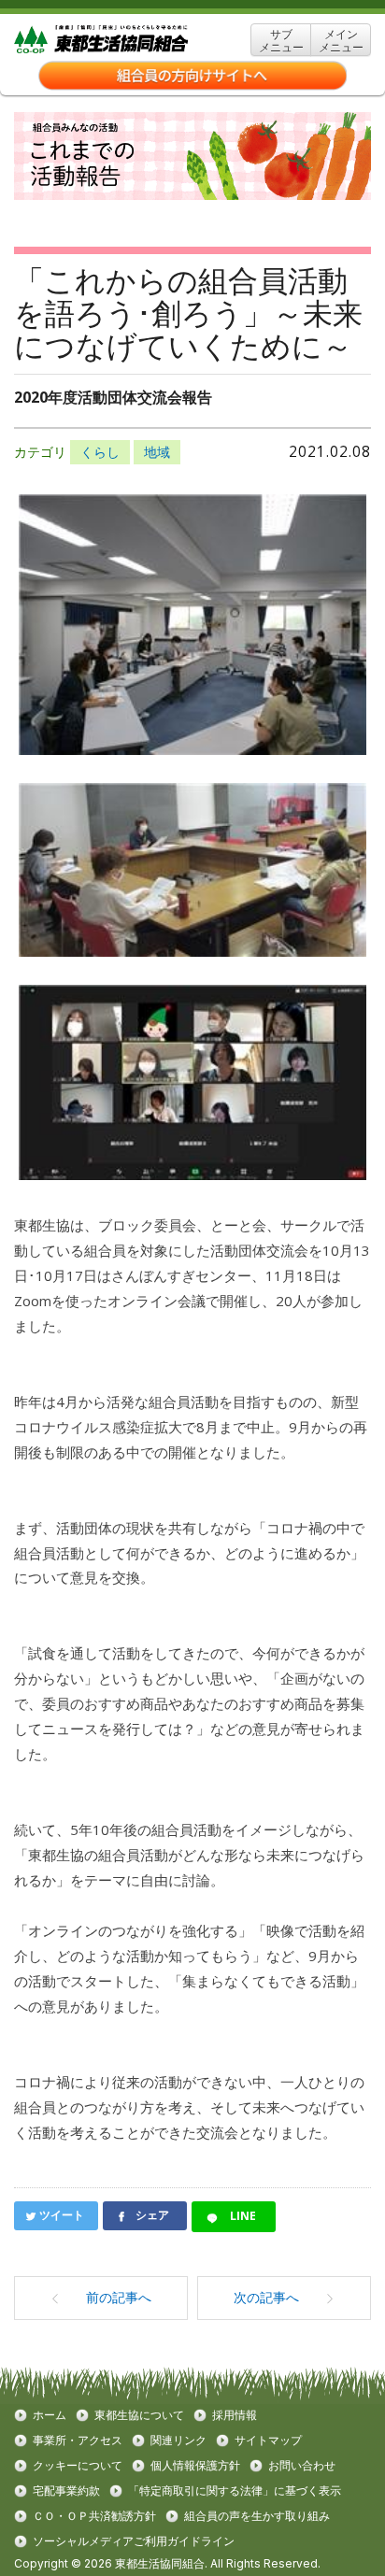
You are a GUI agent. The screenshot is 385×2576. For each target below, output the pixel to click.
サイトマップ (268, 2441)
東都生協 (130, 40)
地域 (157, 452)
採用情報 (235, 2415)
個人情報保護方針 (195, 2466)
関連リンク (178, 2441)
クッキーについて (78, 2466)
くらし (100, 452)
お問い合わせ (302, 2466)
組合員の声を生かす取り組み (257, 2516)
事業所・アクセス (78, 2441)
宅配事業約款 (66, 2491)
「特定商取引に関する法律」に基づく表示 (235, 2491)
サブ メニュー (281, 41)
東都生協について (139, 2415)
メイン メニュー (341, 41)
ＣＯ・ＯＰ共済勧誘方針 (94, 2516)
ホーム (50, 2415)
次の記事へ (266, 2297)
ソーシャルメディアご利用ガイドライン (134, 2541)
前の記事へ (119, 2297)
